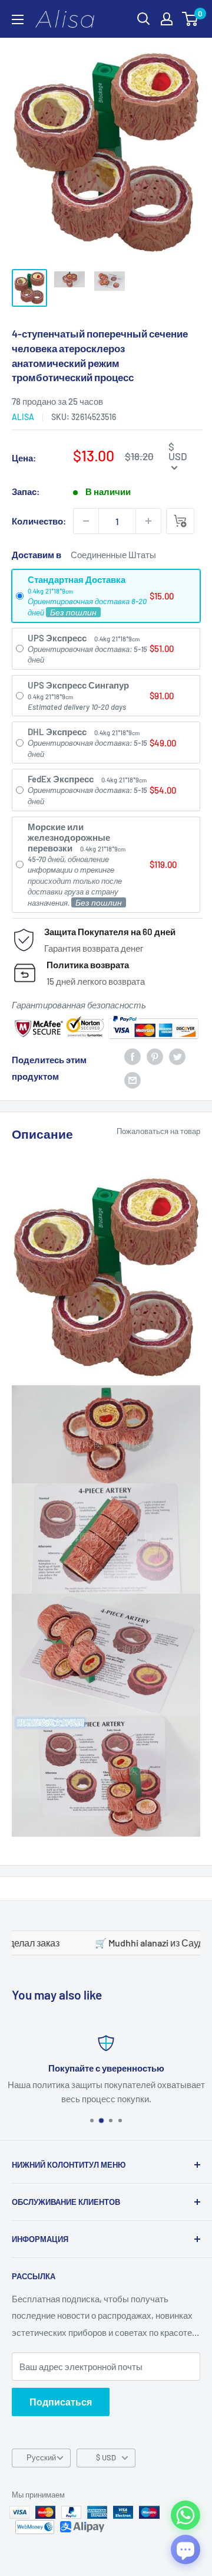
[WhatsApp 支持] (185, 2515)
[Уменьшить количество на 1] (86, 521)
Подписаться (61, 2402)
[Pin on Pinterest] (155, 1056)
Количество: (39, 521)
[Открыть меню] (18, 19)
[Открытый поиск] (144, 19)
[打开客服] (185, 2549)
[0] (191, 19)
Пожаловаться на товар (158, 1131)
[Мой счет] (167, 19)
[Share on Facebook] (132, 1056)
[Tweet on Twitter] (177, 1056)
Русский (41, 2457)
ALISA (23, 417)
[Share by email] (132, 1080)
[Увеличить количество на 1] (148, 521)
